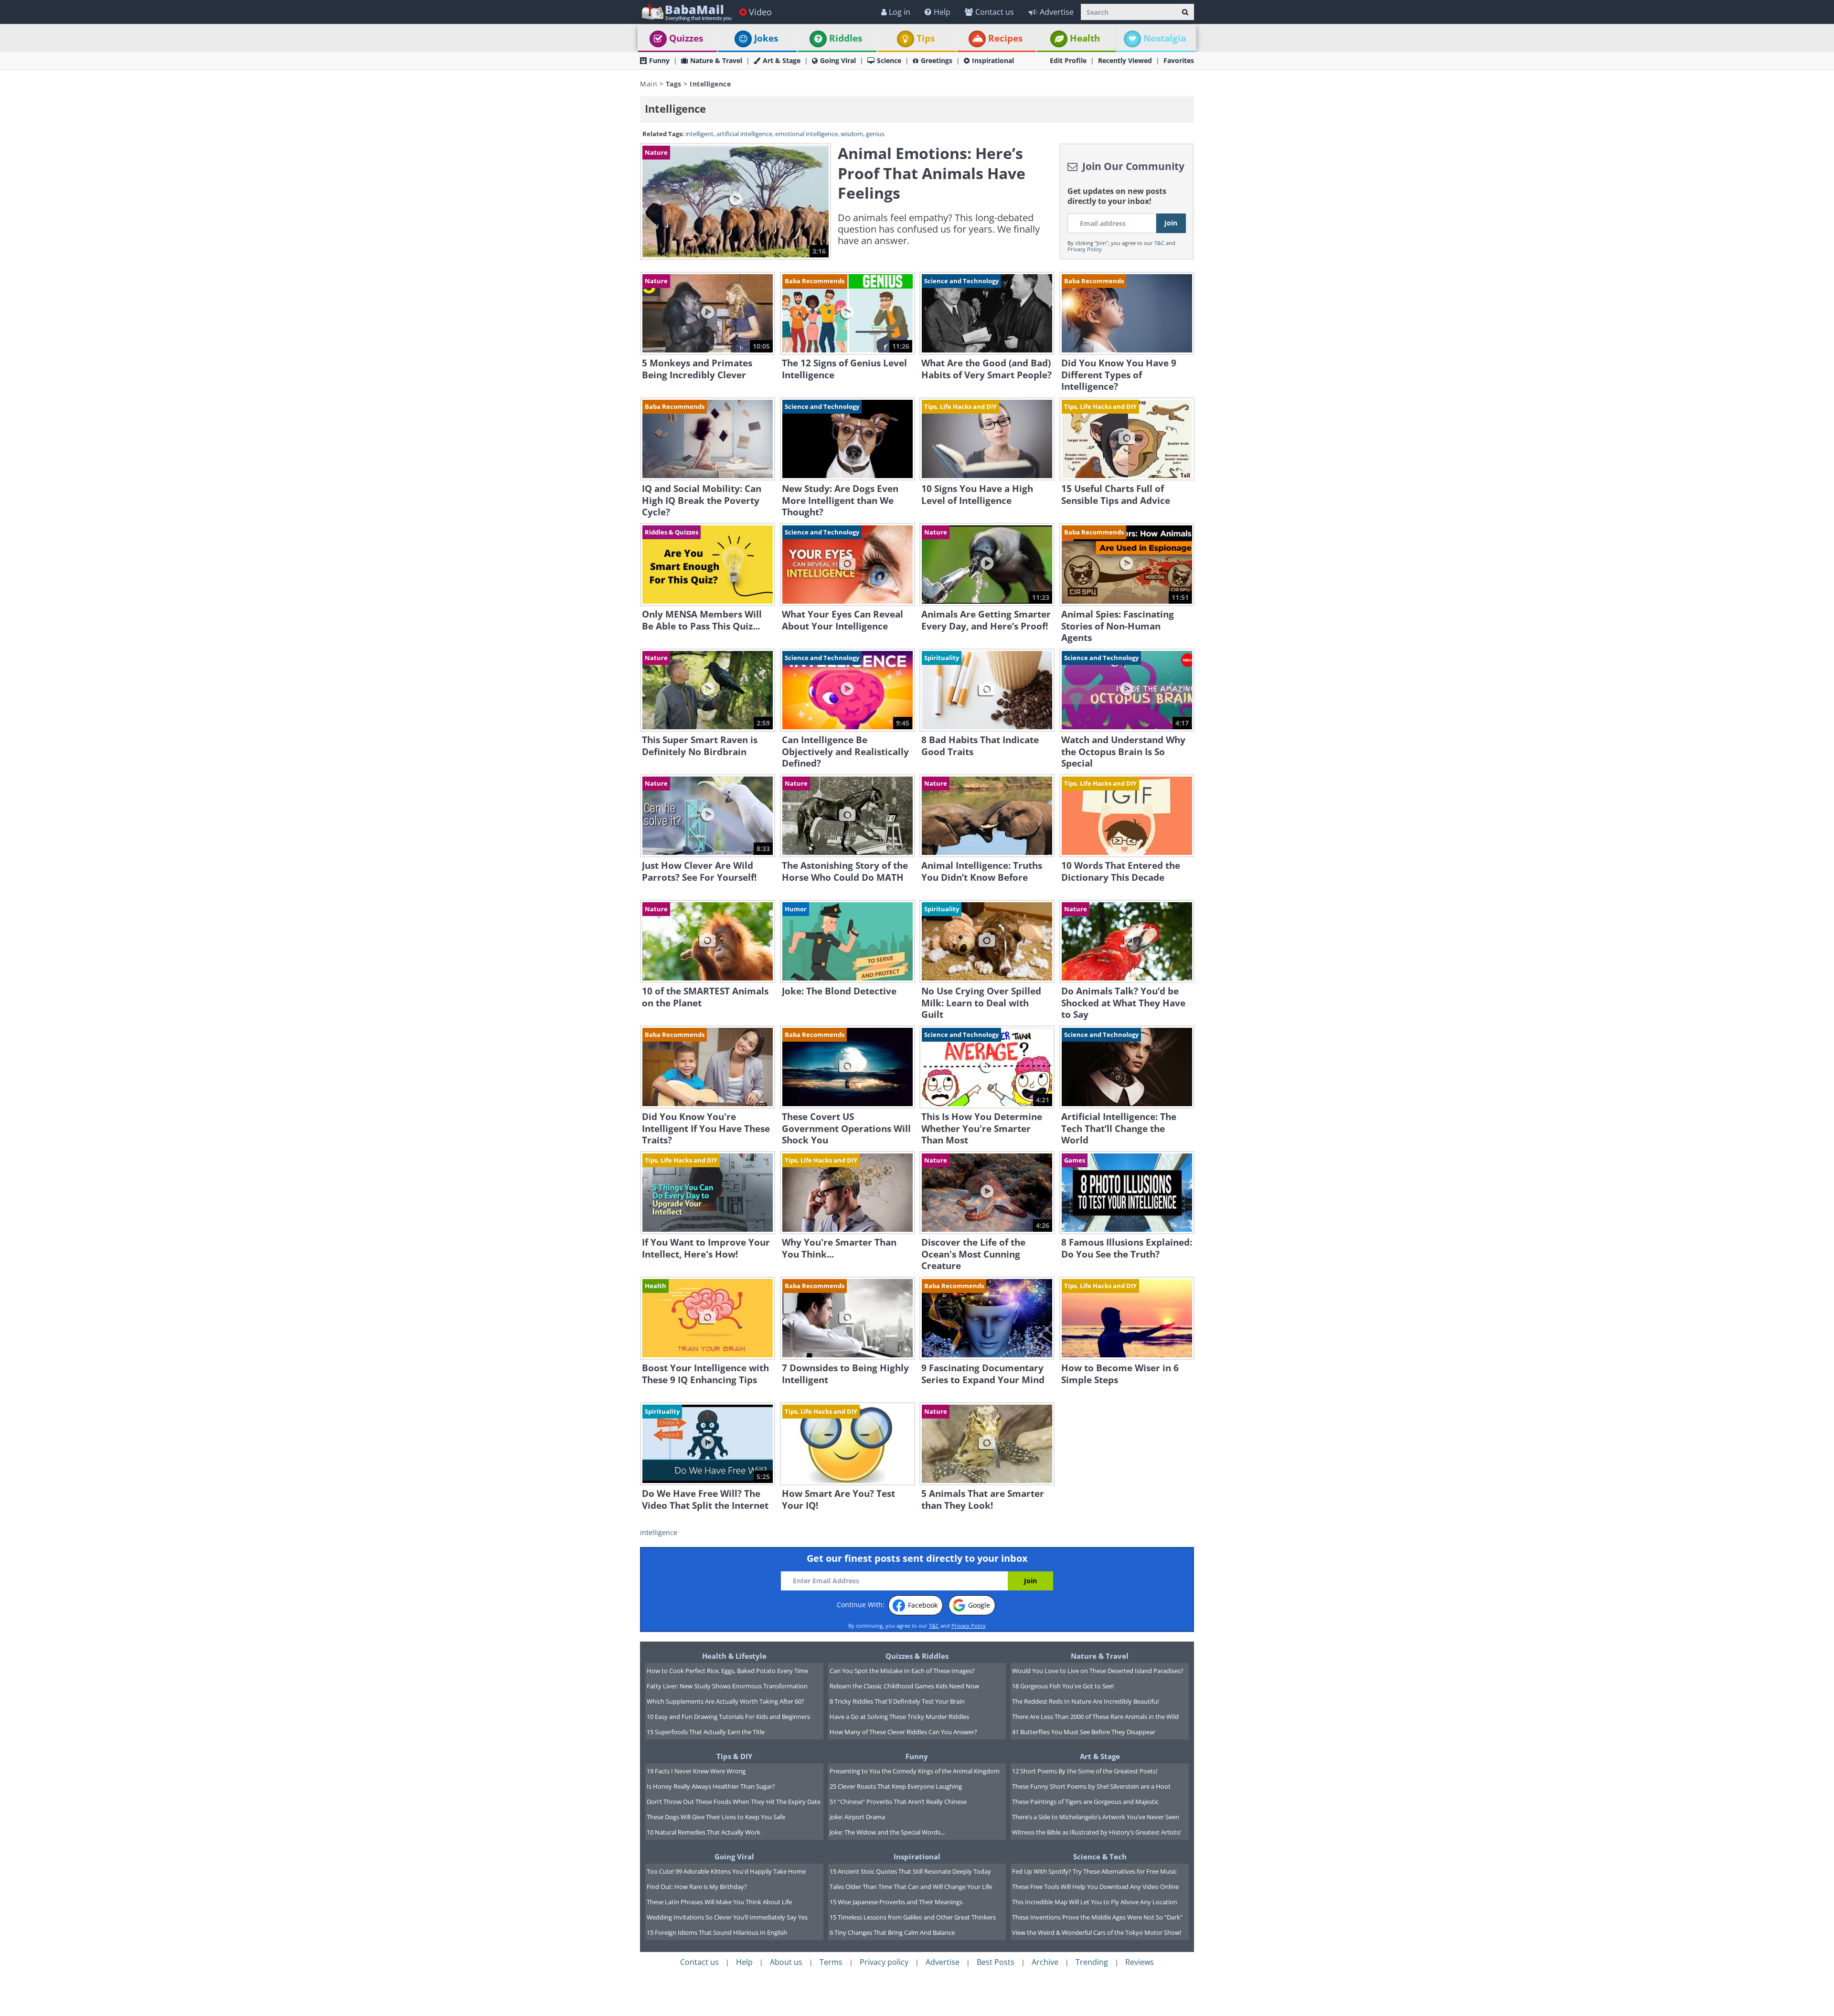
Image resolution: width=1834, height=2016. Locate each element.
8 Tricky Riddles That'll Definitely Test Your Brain (897, 1701)
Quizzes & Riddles (917, 1656)
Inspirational (993, 60)
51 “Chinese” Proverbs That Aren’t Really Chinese (898, 1802)
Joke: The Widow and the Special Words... (887, 1832)
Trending (1092, 1962)
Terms (831, 1962)
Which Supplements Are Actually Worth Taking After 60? (725, 1701)
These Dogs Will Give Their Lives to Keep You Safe (716, 1817)
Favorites (1179, 60)
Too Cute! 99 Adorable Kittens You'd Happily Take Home (726, 1871)
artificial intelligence (744, 134)
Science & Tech (1100, 1856)
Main (649, 84)
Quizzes (686, 38)
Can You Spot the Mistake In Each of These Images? (902, 1671)
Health (1085, 38)
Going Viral (838, 60)
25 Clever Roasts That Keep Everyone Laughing (896, 1786)
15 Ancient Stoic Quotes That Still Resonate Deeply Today (910, 1871)
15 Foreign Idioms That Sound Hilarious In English (717, 1932)
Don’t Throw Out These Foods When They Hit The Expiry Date (734, 1802)
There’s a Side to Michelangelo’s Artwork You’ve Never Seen (1096, 1817)
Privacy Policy (1085, 249)
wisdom (852, 134)
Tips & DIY (734, 1756)
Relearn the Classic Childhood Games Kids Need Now (904, 1686)
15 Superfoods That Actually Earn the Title (706, 1732)
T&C (1159, 243)
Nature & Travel (716, 60)
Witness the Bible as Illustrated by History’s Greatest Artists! (1096, 1832)
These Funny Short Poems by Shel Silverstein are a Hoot (1091, 1786)
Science (889, 60)
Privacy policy (884, 1962)
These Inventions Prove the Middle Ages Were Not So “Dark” (1097, 1917)
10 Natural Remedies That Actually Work (704, 1832)
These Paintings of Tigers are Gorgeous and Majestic (1085, 1802)
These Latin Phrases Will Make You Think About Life (719, 1902)
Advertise (1057, 12)
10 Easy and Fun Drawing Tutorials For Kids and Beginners (728, 1717)
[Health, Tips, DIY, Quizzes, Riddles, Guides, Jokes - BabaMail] (686, 12)
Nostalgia (1165, 38)
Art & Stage (782, 60)
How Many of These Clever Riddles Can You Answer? (903, 1732)
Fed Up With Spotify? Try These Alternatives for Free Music (1094, 1871)
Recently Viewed (1125, 60)
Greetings (937, 60)
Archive (1045, 1962)
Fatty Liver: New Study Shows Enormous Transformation (727, 1686)
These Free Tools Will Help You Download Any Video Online (1095, 1887)
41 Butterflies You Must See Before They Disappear (1084, 1732)
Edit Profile (1068, 60)
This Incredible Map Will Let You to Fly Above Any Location (1095, 1902)
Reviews (1140, 1962)
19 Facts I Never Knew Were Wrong (696, 1771)
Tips (926, 38)
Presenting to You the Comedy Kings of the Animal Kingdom (915, 1771)
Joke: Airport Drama (857, 1817)
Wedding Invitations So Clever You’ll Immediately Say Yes (727, 1917)
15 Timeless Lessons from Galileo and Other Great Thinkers (913, 1917)
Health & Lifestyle (734, 1656)
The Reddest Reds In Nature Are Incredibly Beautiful (1085, 1701)
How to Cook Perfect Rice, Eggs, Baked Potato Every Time (727, 1671)
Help (942, 12)
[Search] (1185, 12)
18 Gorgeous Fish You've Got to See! (1063, 1686)
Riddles (846, 38)
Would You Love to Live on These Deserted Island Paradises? (1098, 1671)
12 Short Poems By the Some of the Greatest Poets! (1085, 1771)
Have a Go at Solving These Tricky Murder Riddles (899, 1717)
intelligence (659, 1532)
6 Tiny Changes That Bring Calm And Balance (892, 1932)
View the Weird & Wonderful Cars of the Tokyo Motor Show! (1097, 1932)
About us (786, 1962)
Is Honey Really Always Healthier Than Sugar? (711, 1786)
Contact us (995, 12)
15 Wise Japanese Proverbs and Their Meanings (896, 1902)
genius (875, 134)
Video (760, 12)
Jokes (766, 38)
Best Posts (996, 1962)
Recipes (1005, 38)
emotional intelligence (806, 134)
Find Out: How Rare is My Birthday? (697, 1887)
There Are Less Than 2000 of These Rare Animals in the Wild (1095, 1717)
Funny (659, 60)
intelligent (699, 134)
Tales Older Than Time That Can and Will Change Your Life (911, 1887)
